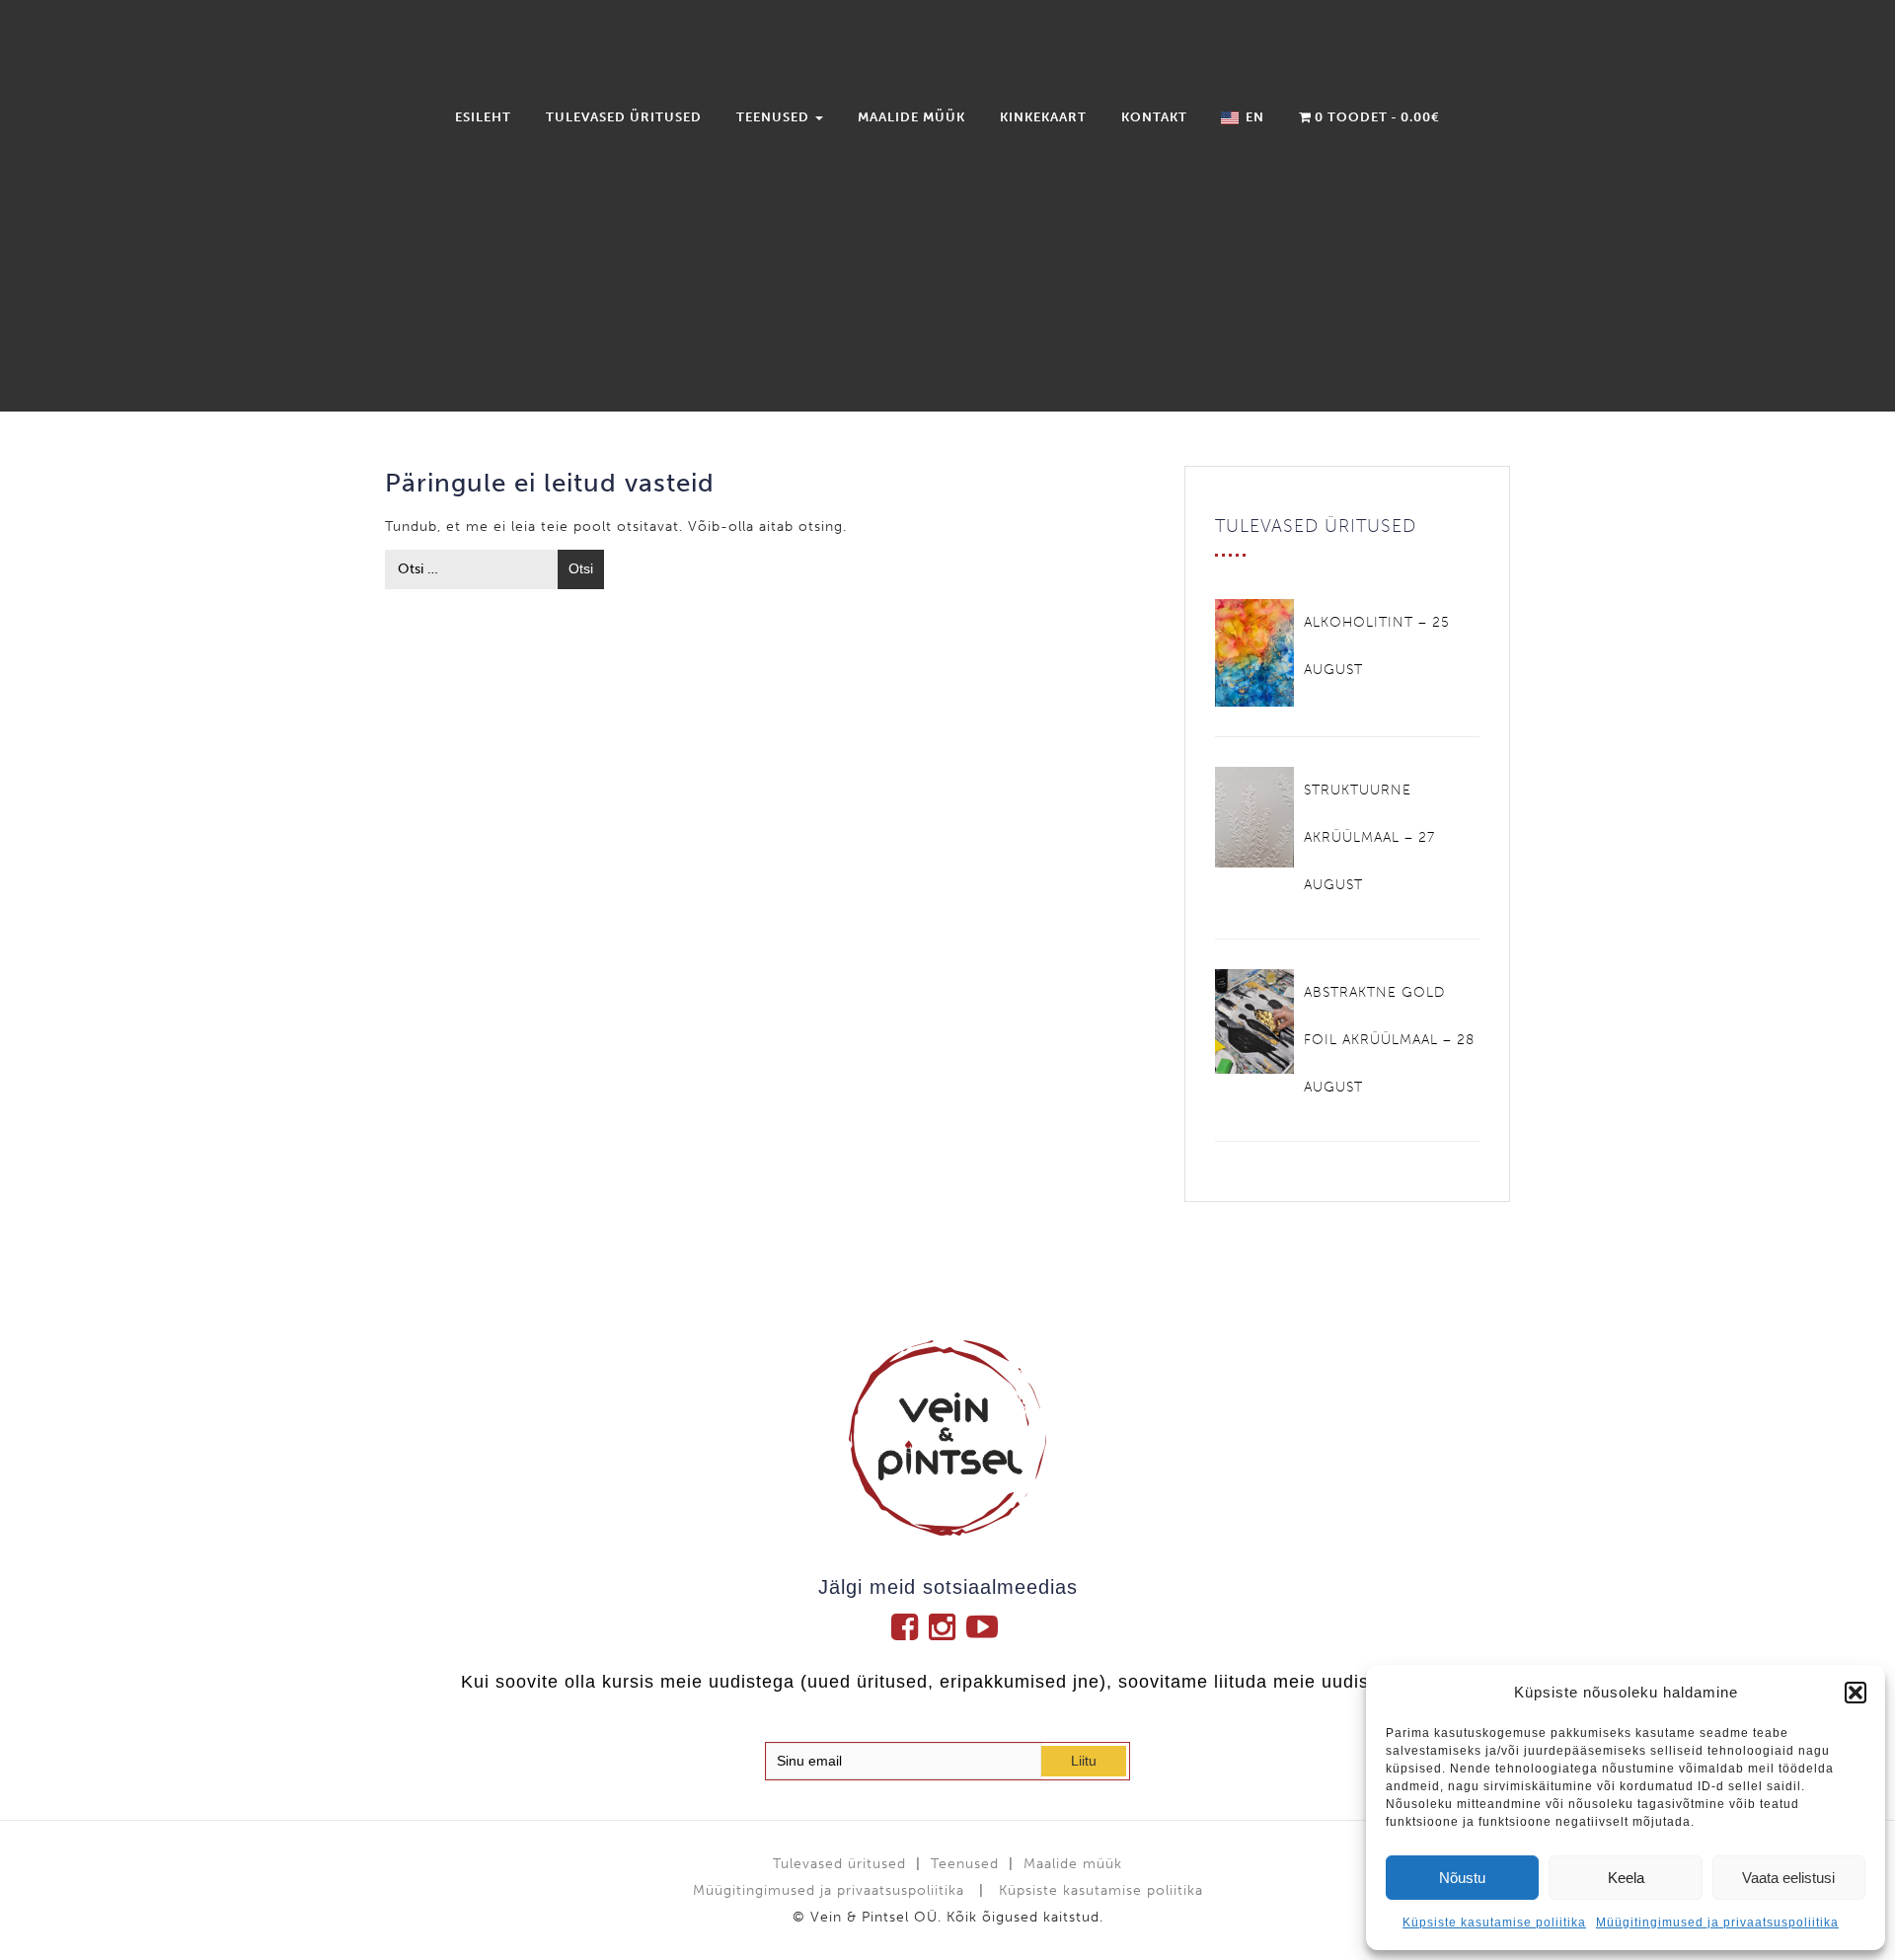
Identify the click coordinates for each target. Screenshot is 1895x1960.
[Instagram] (947, 1626)
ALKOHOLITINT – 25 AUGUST (1377, 646)
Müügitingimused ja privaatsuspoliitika (1717, 1922)
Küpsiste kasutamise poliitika (1494, 1922)
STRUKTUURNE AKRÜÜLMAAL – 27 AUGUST (1369, 837)
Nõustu (1462, 1878)
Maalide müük (911, 117)
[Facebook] (910, 1626)
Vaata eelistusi (1788, 1878)
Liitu (1084, 1761)
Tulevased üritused (624, 117)
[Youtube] (985, 1626)
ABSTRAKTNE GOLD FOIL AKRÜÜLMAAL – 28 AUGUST (1389, 1040)
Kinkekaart (1043, 117)
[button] (1856, 1693)
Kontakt (1154, 117)
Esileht (483, 117)
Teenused (775, 117)
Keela (1626, 1878)
